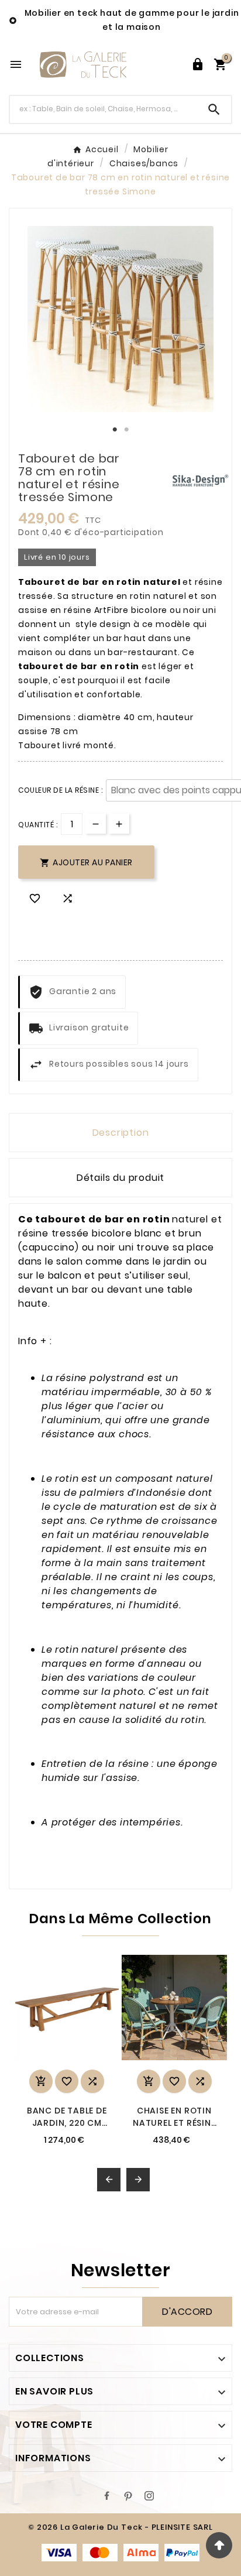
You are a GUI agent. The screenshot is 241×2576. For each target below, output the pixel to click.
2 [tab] (126, 430)
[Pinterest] (128, 2496)
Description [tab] (121, 1133)
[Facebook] (107, 2496)
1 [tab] (115, 430)
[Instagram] (149, 2496)
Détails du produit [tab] (120, 1178)
